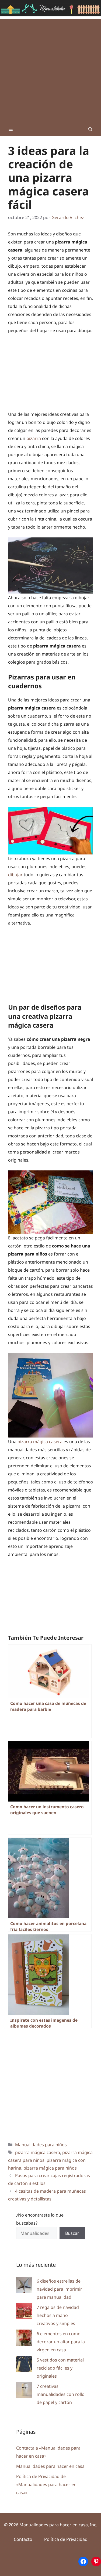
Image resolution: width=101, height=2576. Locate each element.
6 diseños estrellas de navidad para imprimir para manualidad (59, 2289)
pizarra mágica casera (40, 1442)
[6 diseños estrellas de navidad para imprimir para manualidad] (24, 2286)
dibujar (15, 875)
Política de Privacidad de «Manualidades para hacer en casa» (46, 2484)
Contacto (23, 2539)
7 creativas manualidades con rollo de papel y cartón (61, 2394)
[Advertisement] (50, 69)
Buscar (72, 2233)
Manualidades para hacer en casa (50, 2466)
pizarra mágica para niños (50, 2168)
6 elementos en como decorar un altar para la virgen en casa (61, 2342)
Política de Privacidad (66, 2539)
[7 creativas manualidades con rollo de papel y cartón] (24, 2391)
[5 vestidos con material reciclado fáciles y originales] (24, 2365)
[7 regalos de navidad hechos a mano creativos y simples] (24, 2313)
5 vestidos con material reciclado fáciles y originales (60, 2368)
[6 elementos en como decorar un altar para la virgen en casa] (24, 2339)
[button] (90, 129)
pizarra (34, 438)
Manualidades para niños (41, 2145)
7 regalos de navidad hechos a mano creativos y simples (58, 2315)
